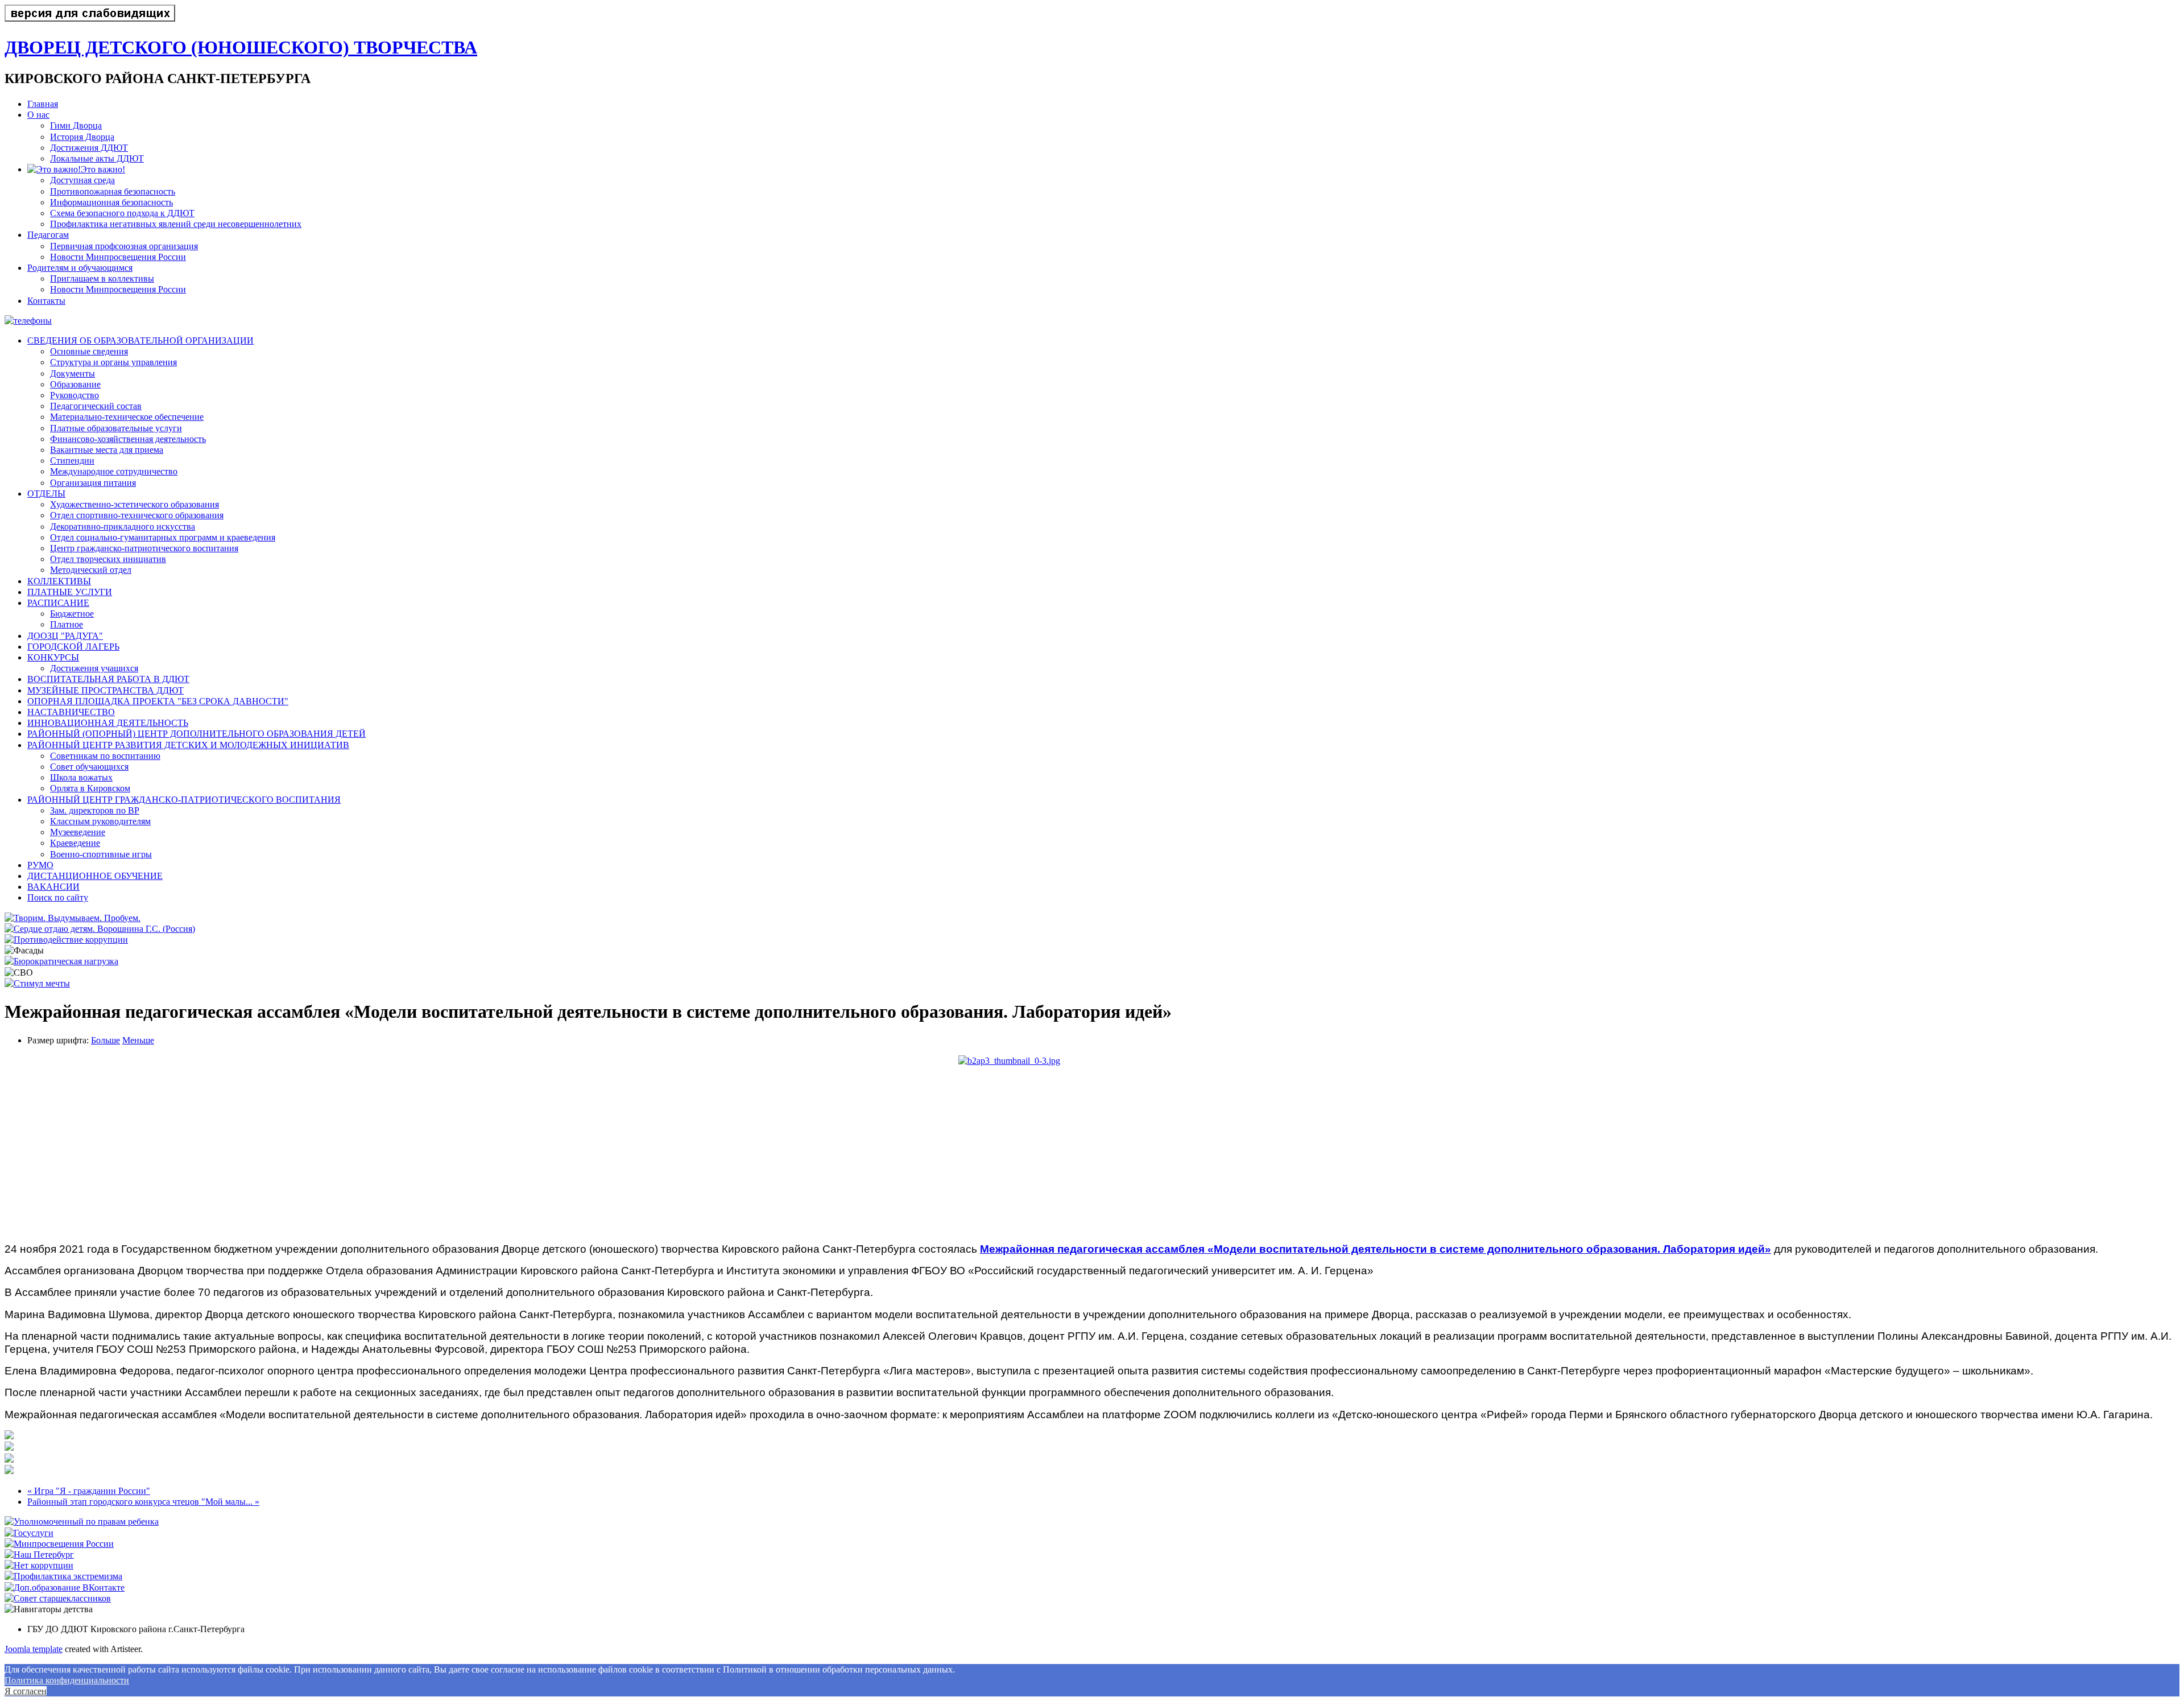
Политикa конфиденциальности (67, 1680)
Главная (43, 104)
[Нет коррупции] (39, 1565)
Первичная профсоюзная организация (124, 246)
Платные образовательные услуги (116, 428)
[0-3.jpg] (1092, 1145)
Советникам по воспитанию (105, 756)
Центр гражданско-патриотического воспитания (144, 548)
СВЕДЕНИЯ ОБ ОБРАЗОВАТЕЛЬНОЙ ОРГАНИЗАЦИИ (140, 340)
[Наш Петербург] (39, 1555)
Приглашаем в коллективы (102, 278)
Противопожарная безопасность (113, 191)
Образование (75, 384)
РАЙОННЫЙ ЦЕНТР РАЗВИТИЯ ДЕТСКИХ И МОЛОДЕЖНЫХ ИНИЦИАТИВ (188, 745)
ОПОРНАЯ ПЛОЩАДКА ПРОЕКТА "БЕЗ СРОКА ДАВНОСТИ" (158, 701)
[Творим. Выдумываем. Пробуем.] (73, 918)
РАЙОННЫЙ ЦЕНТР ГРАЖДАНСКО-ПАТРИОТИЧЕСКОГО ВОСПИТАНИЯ (184, 800)
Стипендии (72, 461)
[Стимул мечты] (37, 983)
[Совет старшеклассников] (58, 1598)
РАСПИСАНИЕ (58, 603)
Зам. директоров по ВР (95, 810)
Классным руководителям (100, 821)
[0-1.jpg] (9, 1436)
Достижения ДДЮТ (89, 148)
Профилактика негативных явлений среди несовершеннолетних (176, 224)
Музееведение (78, 832)
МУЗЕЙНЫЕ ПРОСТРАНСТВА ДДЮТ (106, 690)
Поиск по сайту (58, 897)
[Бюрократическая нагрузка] (61, 961)
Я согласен (26, 1691)
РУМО (40, 865)
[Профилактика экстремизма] (63, 1576)
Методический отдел (91, 570)
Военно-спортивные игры (101, 854)
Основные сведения (89, 351)
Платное (67, 624)
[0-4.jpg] (9, 1471)
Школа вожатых (81, 777)
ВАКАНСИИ (53, 887)
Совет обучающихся (89, 767)
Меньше (138, 1040)
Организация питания (93, 483)
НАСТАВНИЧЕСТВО (71, 712)
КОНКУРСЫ (53, 657)
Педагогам (48, 235)
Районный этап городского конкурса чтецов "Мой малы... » (143, 1502)
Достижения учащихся (94, 668)
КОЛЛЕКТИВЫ (59, 581)
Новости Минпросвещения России (118, 257)
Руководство (75, 395)
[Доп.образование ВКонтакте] (65, 1588)
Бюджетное (72, 614)
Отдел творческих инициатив (108, 559)
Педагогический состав (96, 406)
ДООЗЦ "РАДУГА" (65, 636)
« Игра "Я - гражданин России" (89, 1491)
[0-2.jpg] (9, 1448)
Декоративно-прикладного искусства (123, 527)
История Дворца (82, 137)
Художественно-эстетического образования (135, 504)
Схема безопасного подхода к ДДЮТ (122, 213)
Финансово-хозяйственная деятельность (128, 439)
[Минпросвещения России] (59, 1544)
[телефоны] (28, 321)
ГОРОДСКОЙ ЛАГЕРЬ (73, 647)
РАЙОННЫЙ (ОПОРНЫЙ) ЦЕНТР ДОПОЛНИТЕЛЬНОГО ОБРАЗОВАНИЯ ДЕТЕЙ (197, 734)
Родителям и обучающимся (80, 268)
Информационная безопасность (111, 202)
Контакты (46, 301)
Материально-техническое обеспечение (127, 417)
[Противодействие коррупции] (66, 940)
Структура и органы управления (113, 362)
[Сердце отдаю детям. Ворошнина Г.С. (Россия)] (100, 929)
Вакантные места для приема (107, 450)
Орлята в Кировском (90, 788)
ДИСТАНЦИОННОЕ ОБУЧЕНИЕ (95, 876)
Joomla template (34, 1649)
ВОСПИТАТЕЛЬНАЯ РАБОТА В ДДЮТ (108, 679)
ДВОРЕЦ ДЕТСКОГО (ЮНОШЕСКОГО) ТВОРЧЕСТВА (241, 47)
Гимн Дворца (76, 125)
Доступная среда (82, 180)
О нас (38, 115)
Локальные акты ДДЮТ (97, 158)
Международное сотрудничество (114, 471)
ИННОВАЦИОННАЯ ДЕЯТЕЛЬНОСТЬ (108, 723)
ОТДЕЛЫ (46, 494)
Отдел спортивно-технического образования (137, 515)
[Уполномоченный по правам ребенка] (82, 1522)
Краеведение (75, 843)
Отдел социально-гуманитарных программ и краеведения (163, 537)
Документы (73, 373)
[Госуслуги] (29, 1533)
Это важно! (103, 169)
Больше (106, 1040)
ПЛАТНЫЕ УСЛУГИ (70, 592)
